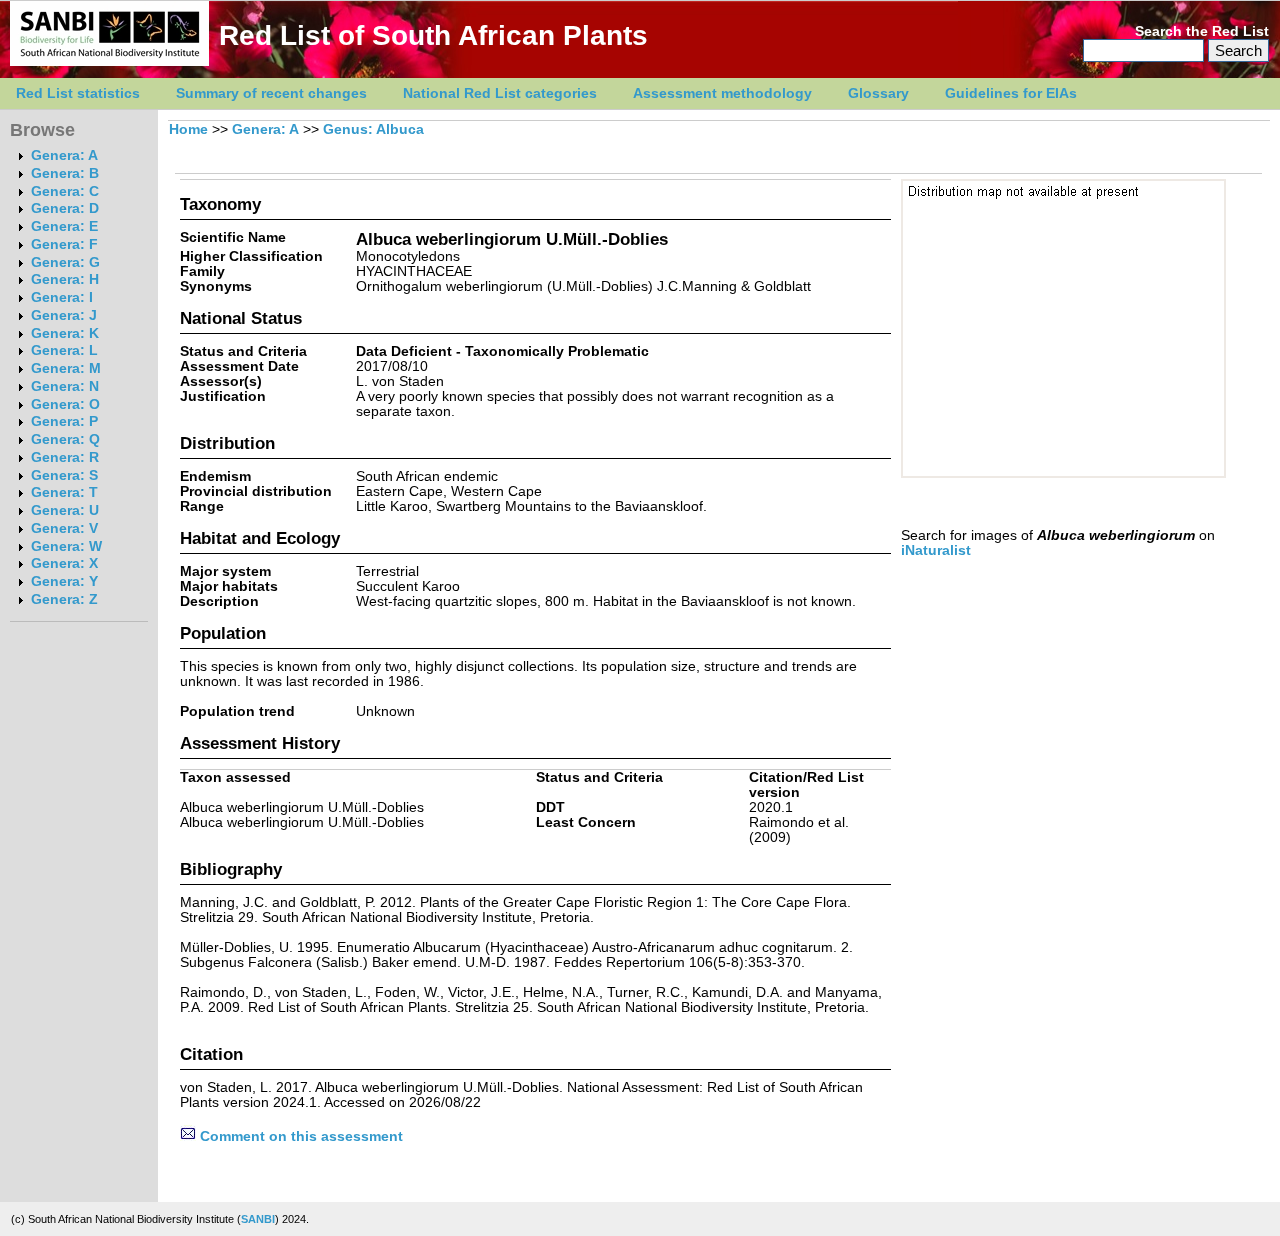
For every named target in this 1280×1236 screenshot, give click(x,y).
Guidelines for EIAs (1011, 93)
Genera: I (62, 297)
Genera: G (65, 262)
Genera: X (64, 563)
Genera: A (64, 155)
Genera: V (64, 528)
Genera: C (65, 191)
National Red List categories (500, 93)
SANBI (258, 1219)
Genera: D (65, 208)
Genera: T (64, 492)
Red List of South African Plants (433, 35)
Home (188, 129)
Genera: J (64, 315)
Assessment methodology (722, 93)
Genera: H (65, 279)
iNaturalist (936, 550)
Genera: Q (65, 439)
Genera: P (64, 421)
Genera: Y (64, 581)
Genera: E (64, 226)
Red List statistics (78, 93)
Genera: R (65, 457)
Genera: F (64, 244)
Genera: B (65, 173)
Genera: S (64, 475)
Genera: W (66, 546)
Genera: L (64, 350)
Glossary (878, 93)
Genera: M (66, 368)
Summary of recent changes (271, 93)
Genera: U (65, 510)
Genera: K (65, 333)
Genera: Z (64, 599)
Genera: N (65, 386)
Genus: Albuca (373, 129)
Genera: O (65, 404)
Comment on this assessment (299, 1136)
